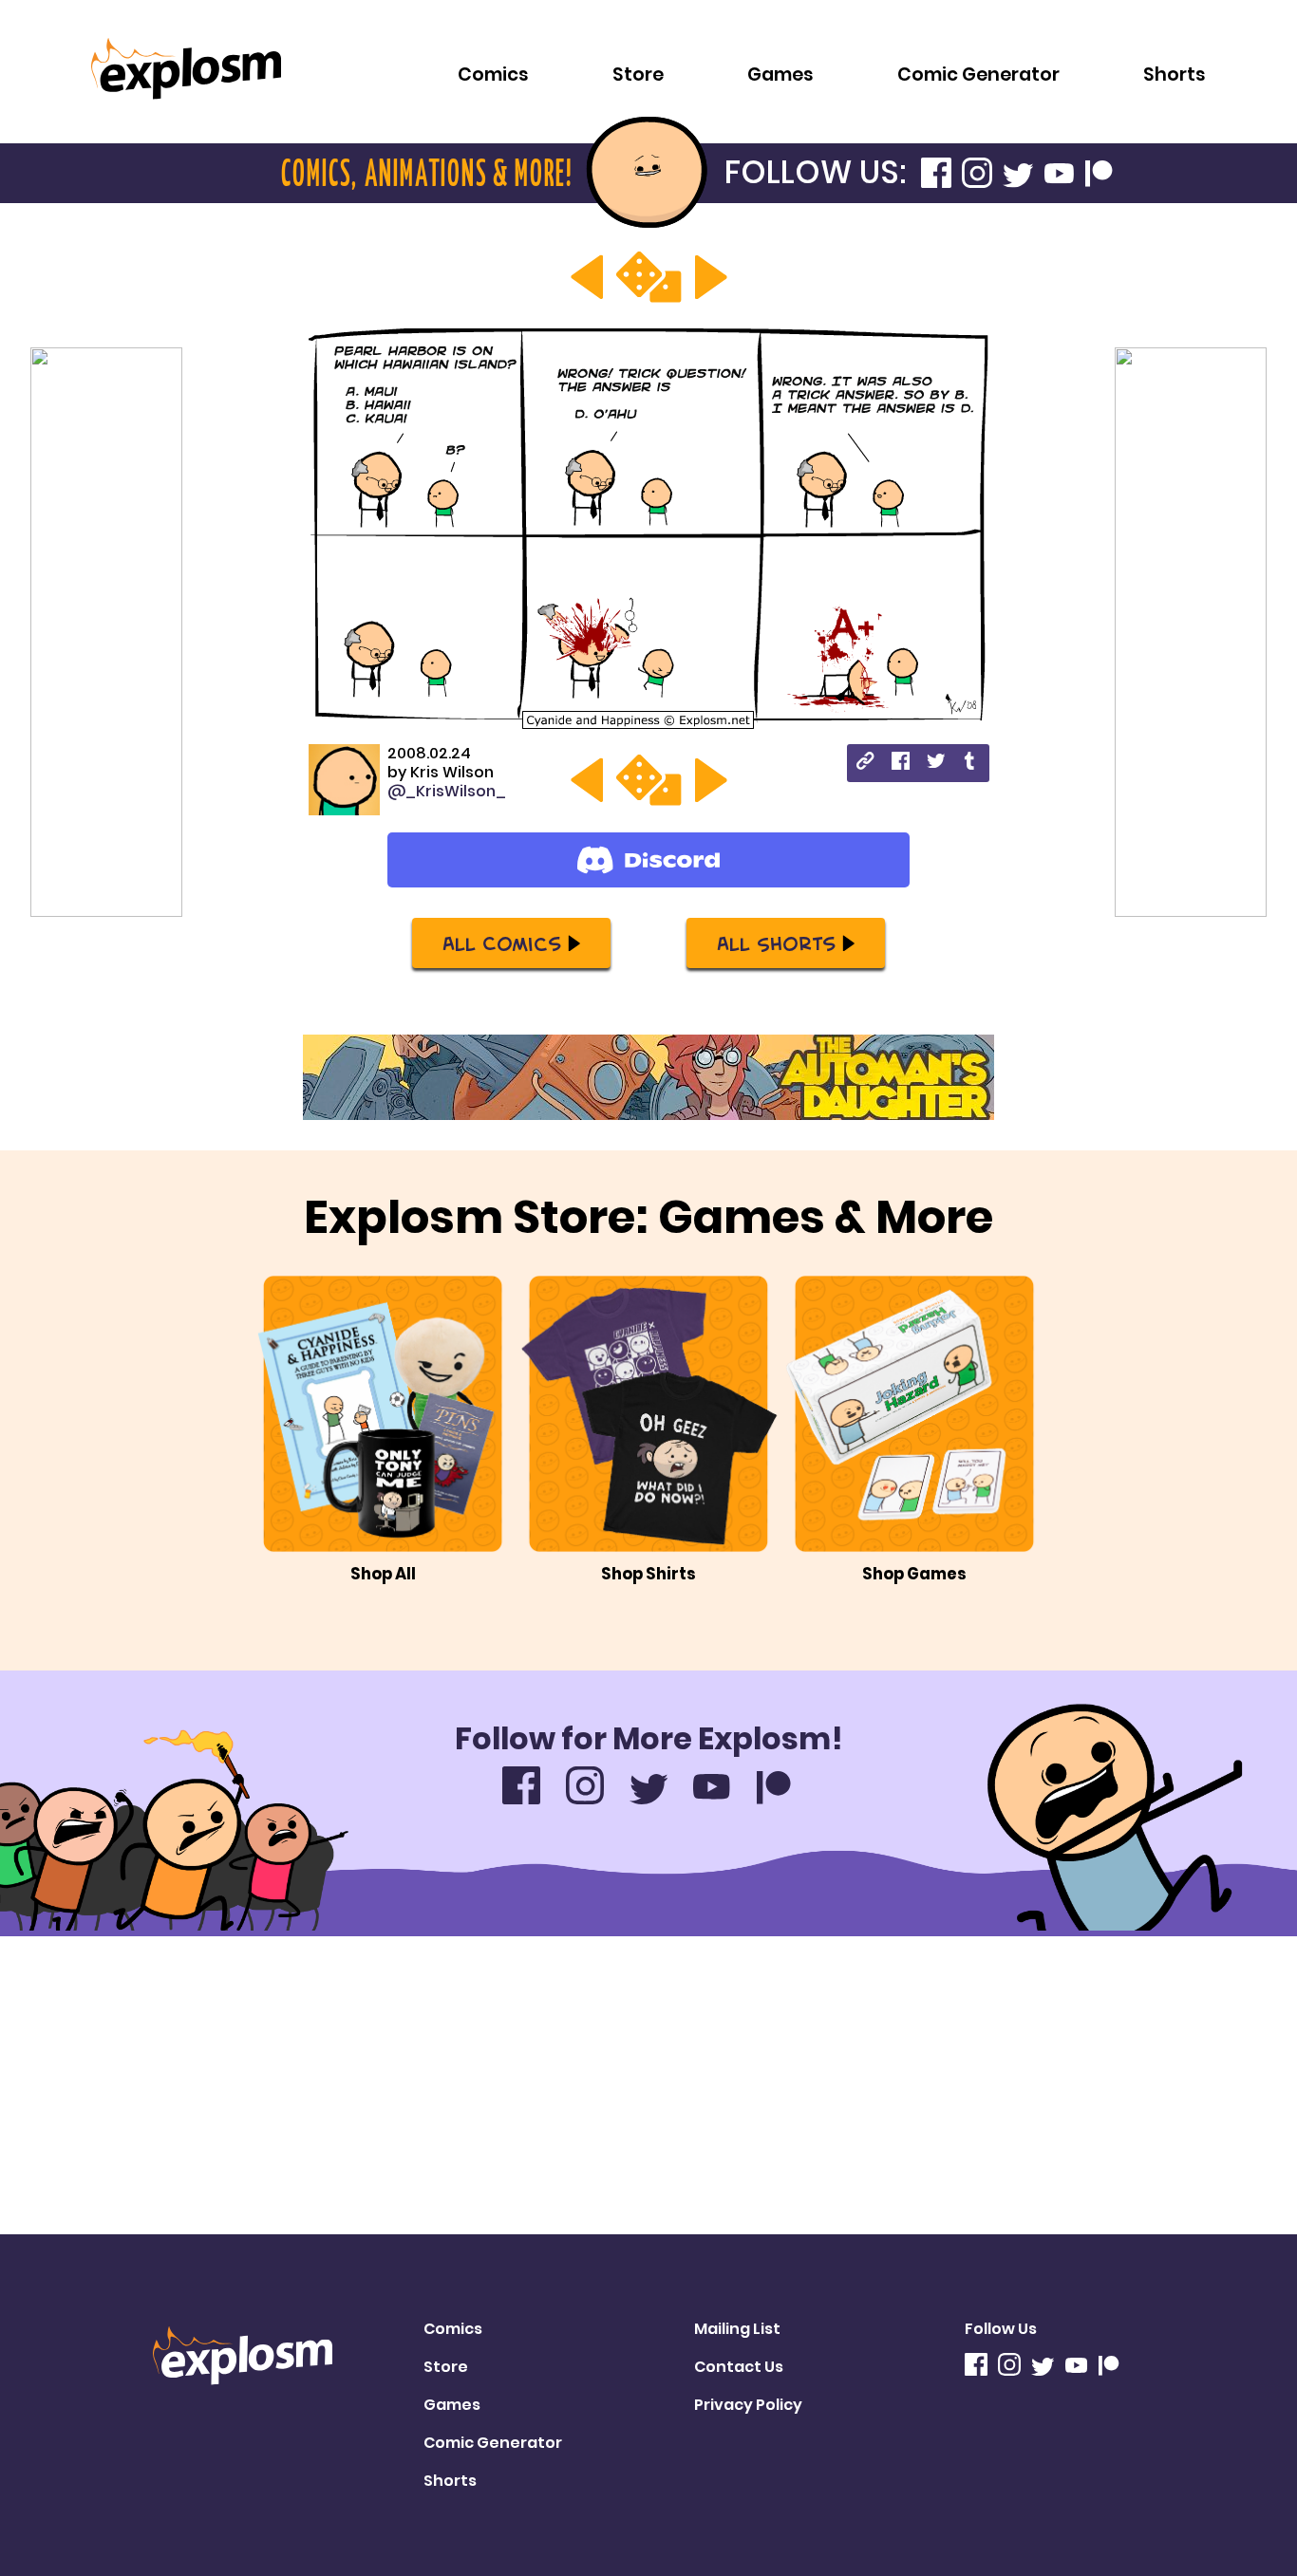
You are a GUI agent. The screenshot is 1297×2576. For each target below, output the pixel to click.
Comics (493, 75)
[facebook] (901, 764)
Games (780, 75)
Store (638, 75)
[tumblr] (971, 764)
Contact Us (739, 2367)
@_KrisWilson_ (447, 791)
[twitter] (936, 764)
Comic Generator (978, 75)
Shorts (1175, 75)
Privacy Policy (748, 2405)
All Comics (502, 943)
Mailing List (737, 2329)
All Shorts (776, 943)
